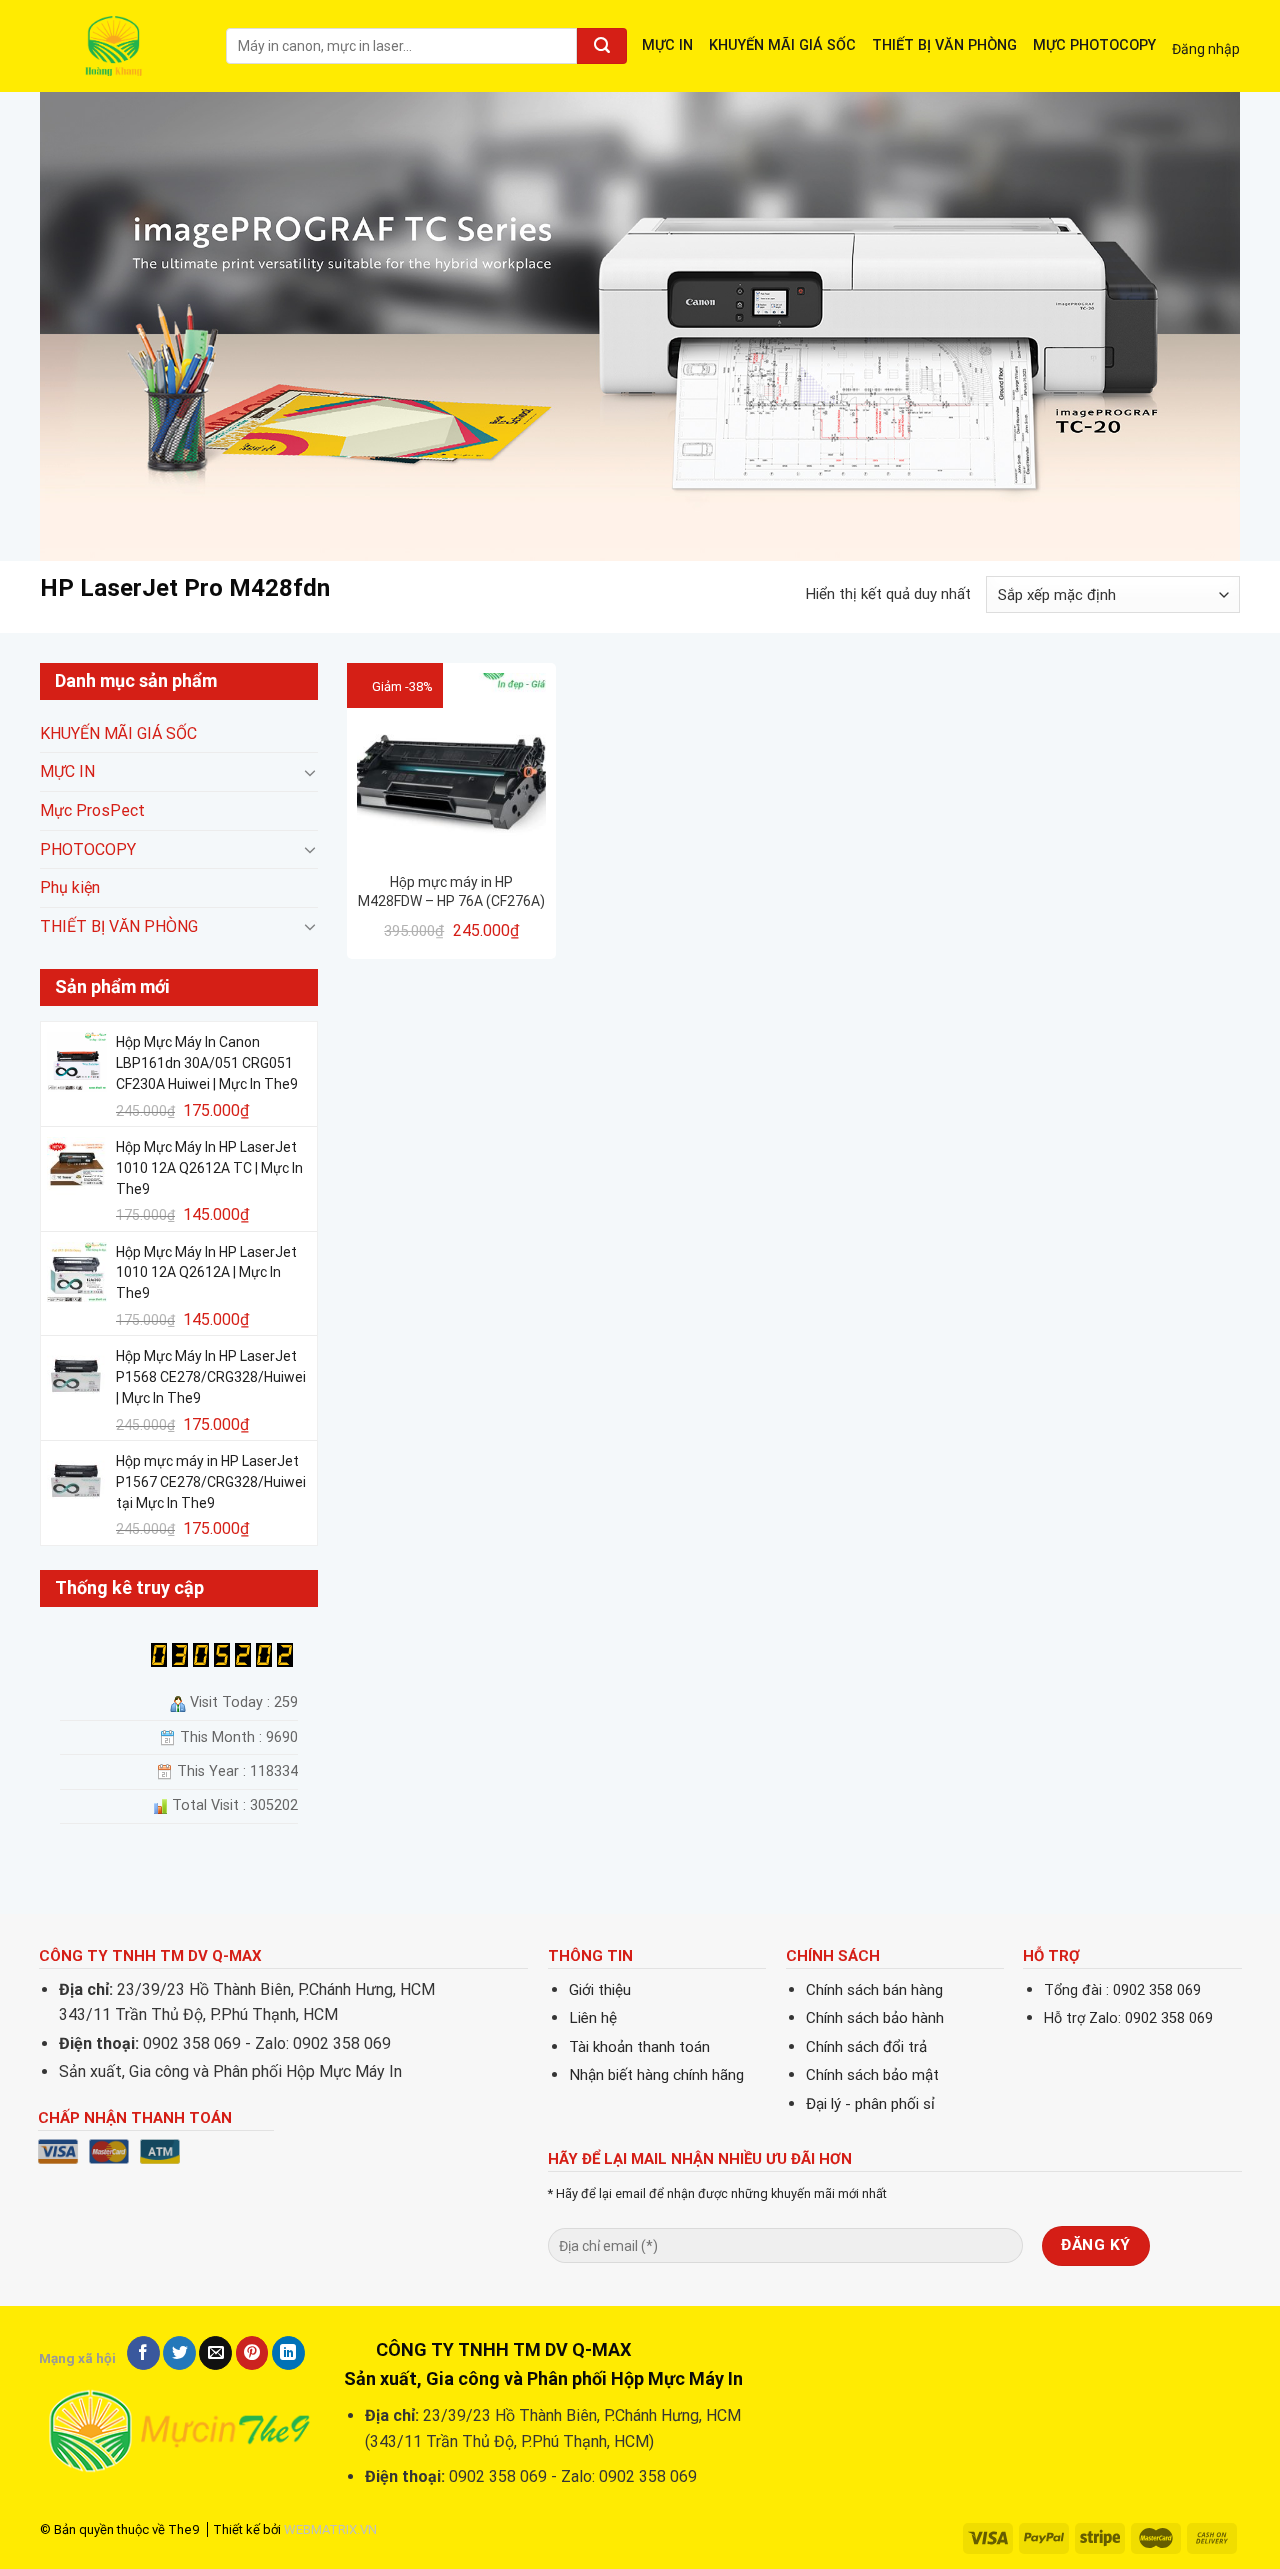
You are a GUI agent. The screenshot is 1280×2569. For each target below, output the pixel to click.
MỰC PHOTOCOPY (1094, 45)
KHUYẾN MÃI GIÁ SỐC (782, 45)
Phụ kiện (70, 888)
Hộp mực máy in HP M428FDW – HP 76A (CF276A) (451, 891)
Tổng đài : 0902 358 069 (1122, 1990)
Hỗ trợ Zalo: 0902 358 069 (1128, 2018)
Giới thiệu (600, 1990)
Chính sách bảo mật (872, 2075)
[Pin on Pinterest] (252, 2353)
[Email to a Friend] (215, 2353)
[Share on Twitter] (179, 2353)
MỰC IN (667, 45)
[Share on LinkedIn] (288, 2353)
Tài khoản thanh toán (639, 2047)
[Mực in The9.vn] (118, 45)
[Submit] (602, 46)
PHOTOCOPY (88, 849)
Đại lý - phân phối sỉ (870, 2104)
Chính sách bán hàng (874, 1990)
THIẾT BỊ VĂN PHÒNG (944, 45)
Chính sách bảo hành (875, 2018)
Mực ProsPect (92, 810)
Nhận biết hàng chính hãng (656, 2075)
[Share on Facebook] (143, 2353)
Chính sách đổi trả (866, 2047)
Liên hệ (593, 2018)
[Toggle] (310, 772)
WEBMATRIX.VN (330, 2529)
